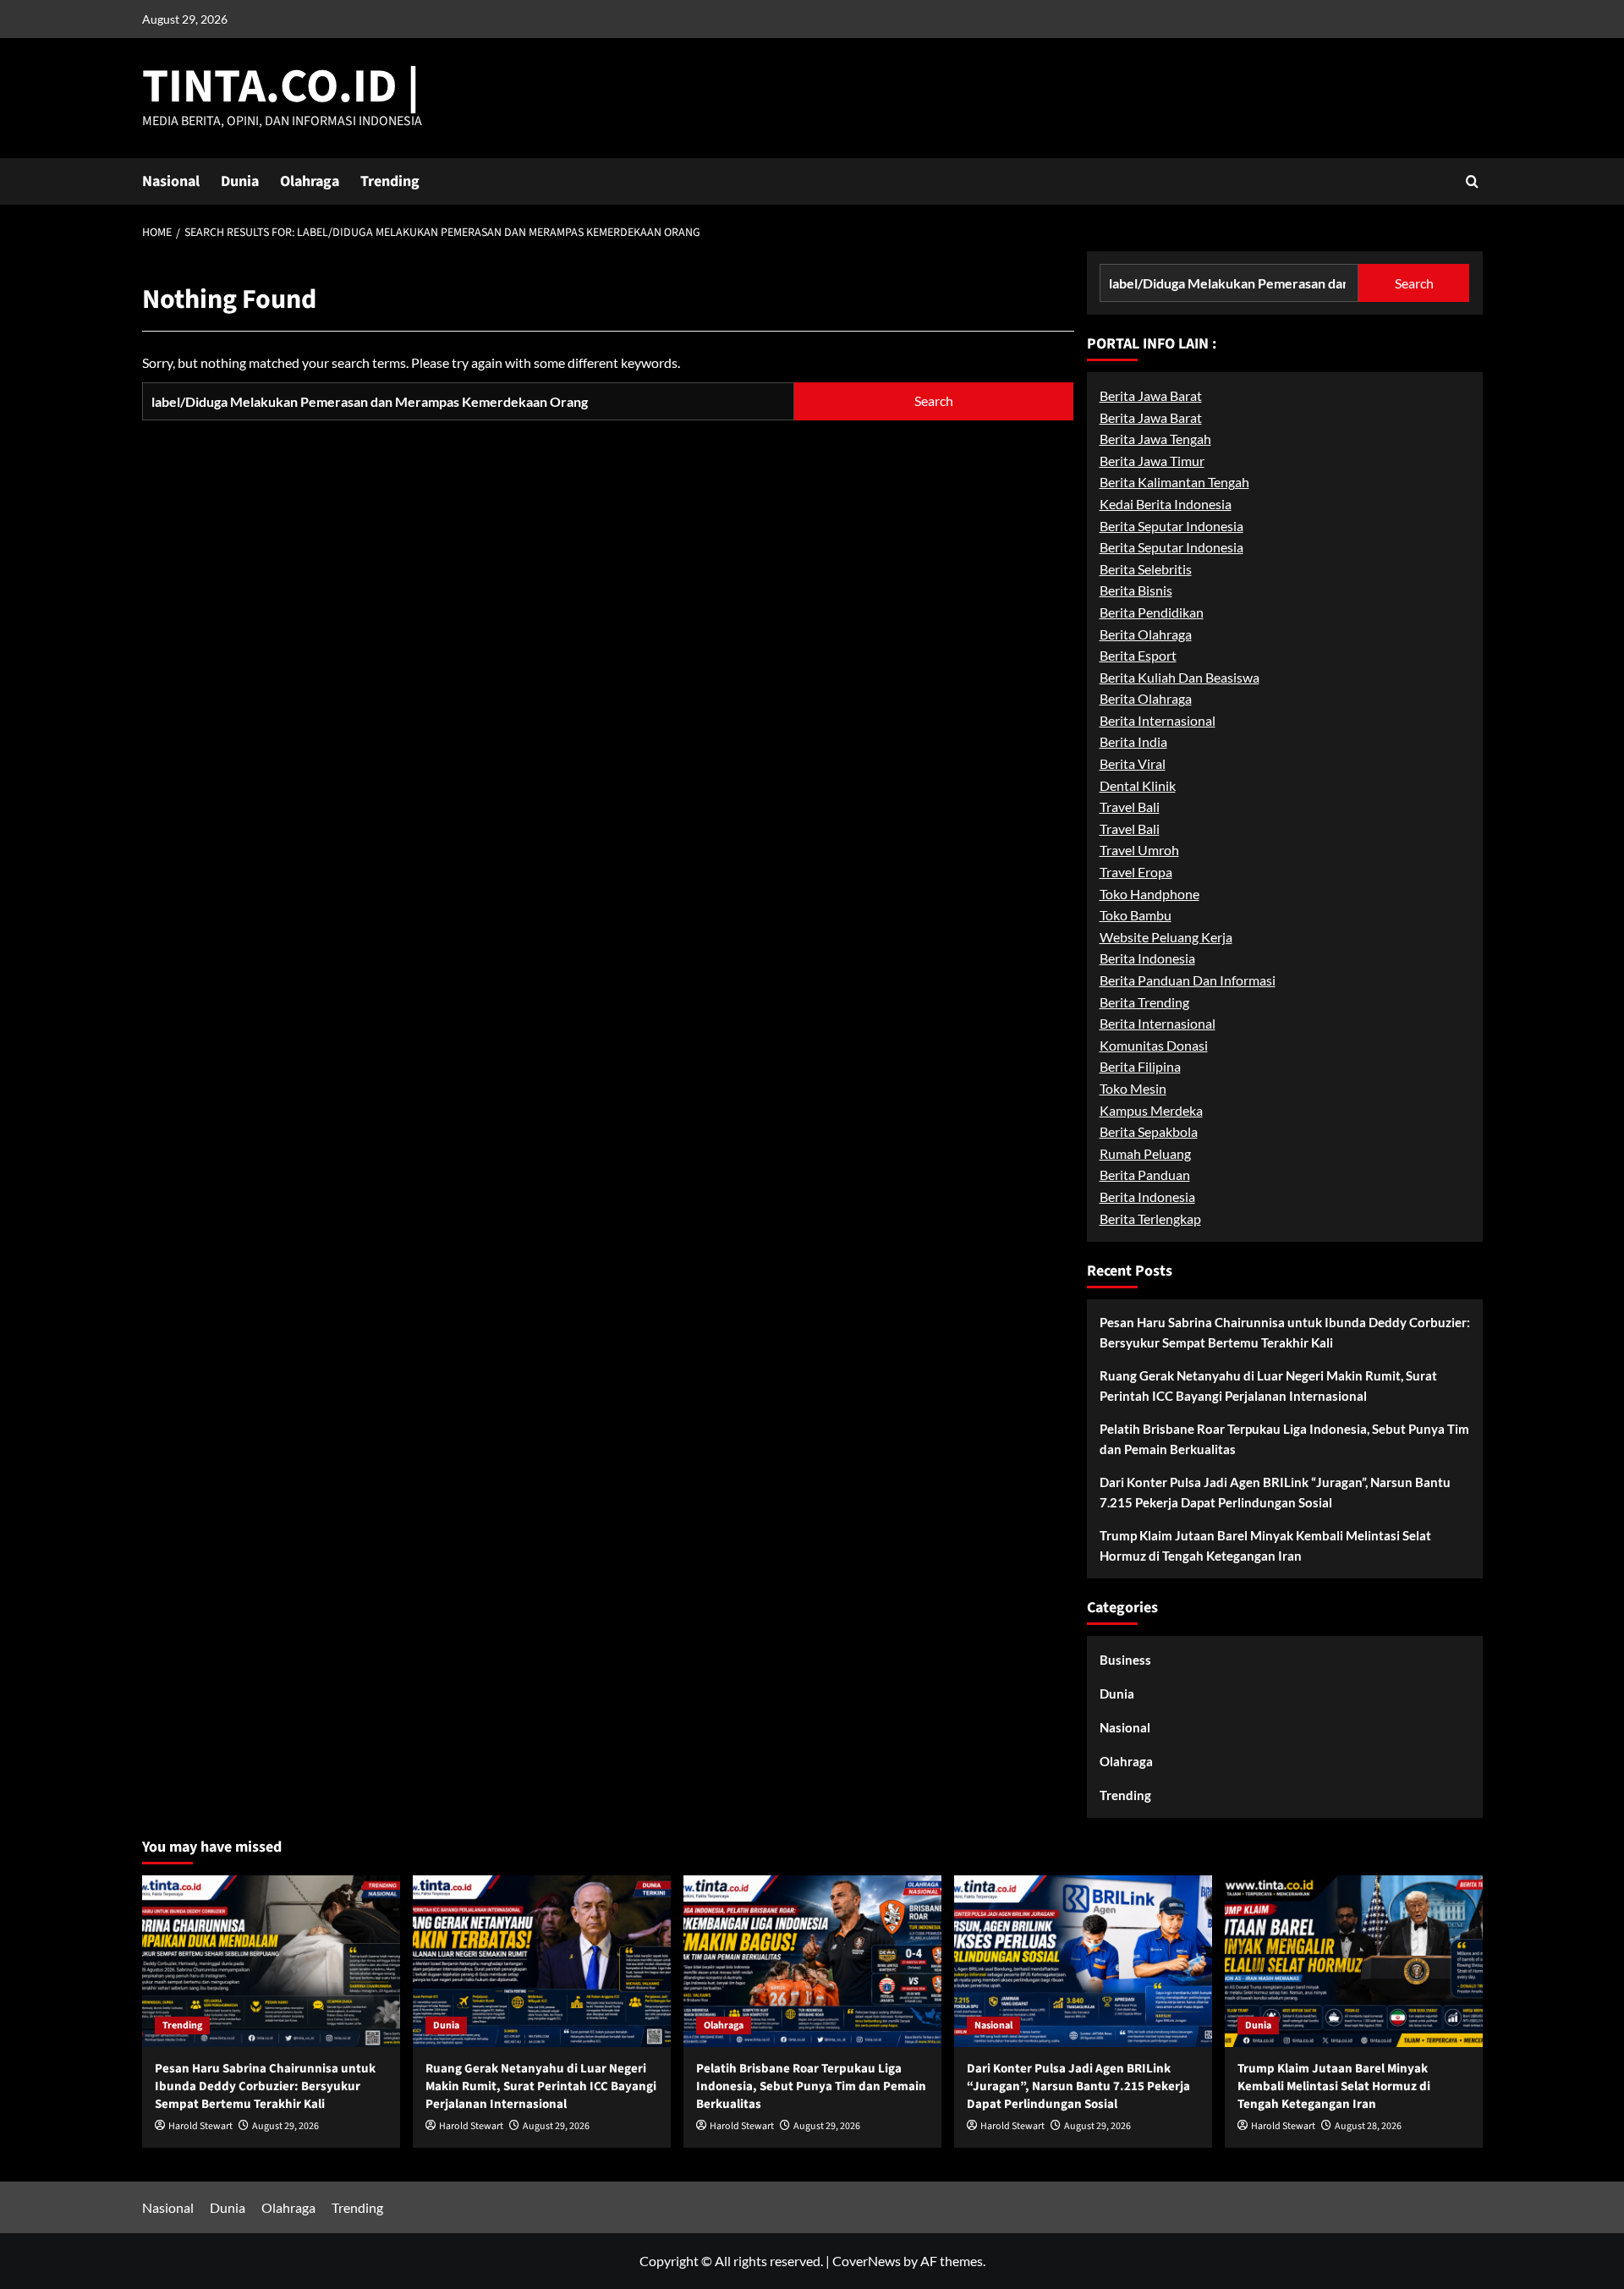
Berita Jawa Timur (1152, 461)
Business (1125, 1660)
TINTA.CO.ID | (281, 87)
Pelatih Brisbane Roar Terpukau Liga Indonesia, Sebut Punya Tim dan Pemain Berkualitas (1284, 1439)
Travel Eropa (1136, 872)
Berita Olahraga (1146, 634)
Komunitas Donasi (1154, 1045)
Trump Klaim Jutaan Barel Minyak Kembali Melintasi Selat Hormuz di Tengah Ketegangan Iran (1265, 1545)
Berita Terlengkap (1150, 1219)
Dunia (240, 181)
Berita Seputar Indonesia (1171, 526)
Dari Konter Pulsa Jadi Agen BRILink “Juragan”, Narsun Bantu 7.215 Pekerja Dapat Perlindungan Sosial (1275, 1492)
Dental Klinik (1138, 785)
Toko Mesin (1133, 1088)
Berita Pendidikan (1152, 612)
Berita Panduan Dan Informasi (1188, 980)
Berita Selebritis (1146, 569)
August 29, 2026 (285, 2126)
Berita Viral (1133, 763)
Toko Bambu (1136, 915)
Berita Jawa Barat (1151, 395)
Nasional (171, 181)
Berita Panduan (1145, 1175)
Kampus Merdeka (1151, 1110)
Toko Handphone (1149, 894)
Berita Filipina (1140, 1066)
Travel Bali (1130, 807)
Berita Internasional (1158, 720)
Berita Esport (1138, 655)
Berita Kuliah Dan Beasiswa (1180, 677)
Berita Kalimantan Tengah (1174, 482)
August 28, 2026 (1368, 2126)
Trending (390, 181)
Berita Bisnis (1136, 590)
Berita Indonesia (1147, 958)
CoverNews (867, 2261)
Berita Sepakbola (1149, 1131)
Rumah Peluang (1145, 1153)
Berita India (1133, 741)
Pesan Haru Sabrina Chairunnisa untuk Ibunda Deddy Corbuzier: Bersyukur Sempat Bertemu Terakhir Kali (1285, 1332)
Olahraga (310, 181)
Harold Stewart (200, 2126)
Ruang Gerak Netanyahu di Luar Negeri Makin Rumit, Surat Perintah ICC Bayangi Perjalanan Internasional (1268, 1386)
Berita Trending (1144, 1002)
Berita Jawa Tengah (1155, 439)
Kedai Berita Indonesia (1166, 504)
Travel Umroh (1139, 850)
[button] (1472, 181)
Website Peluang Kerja (1166, 937)
